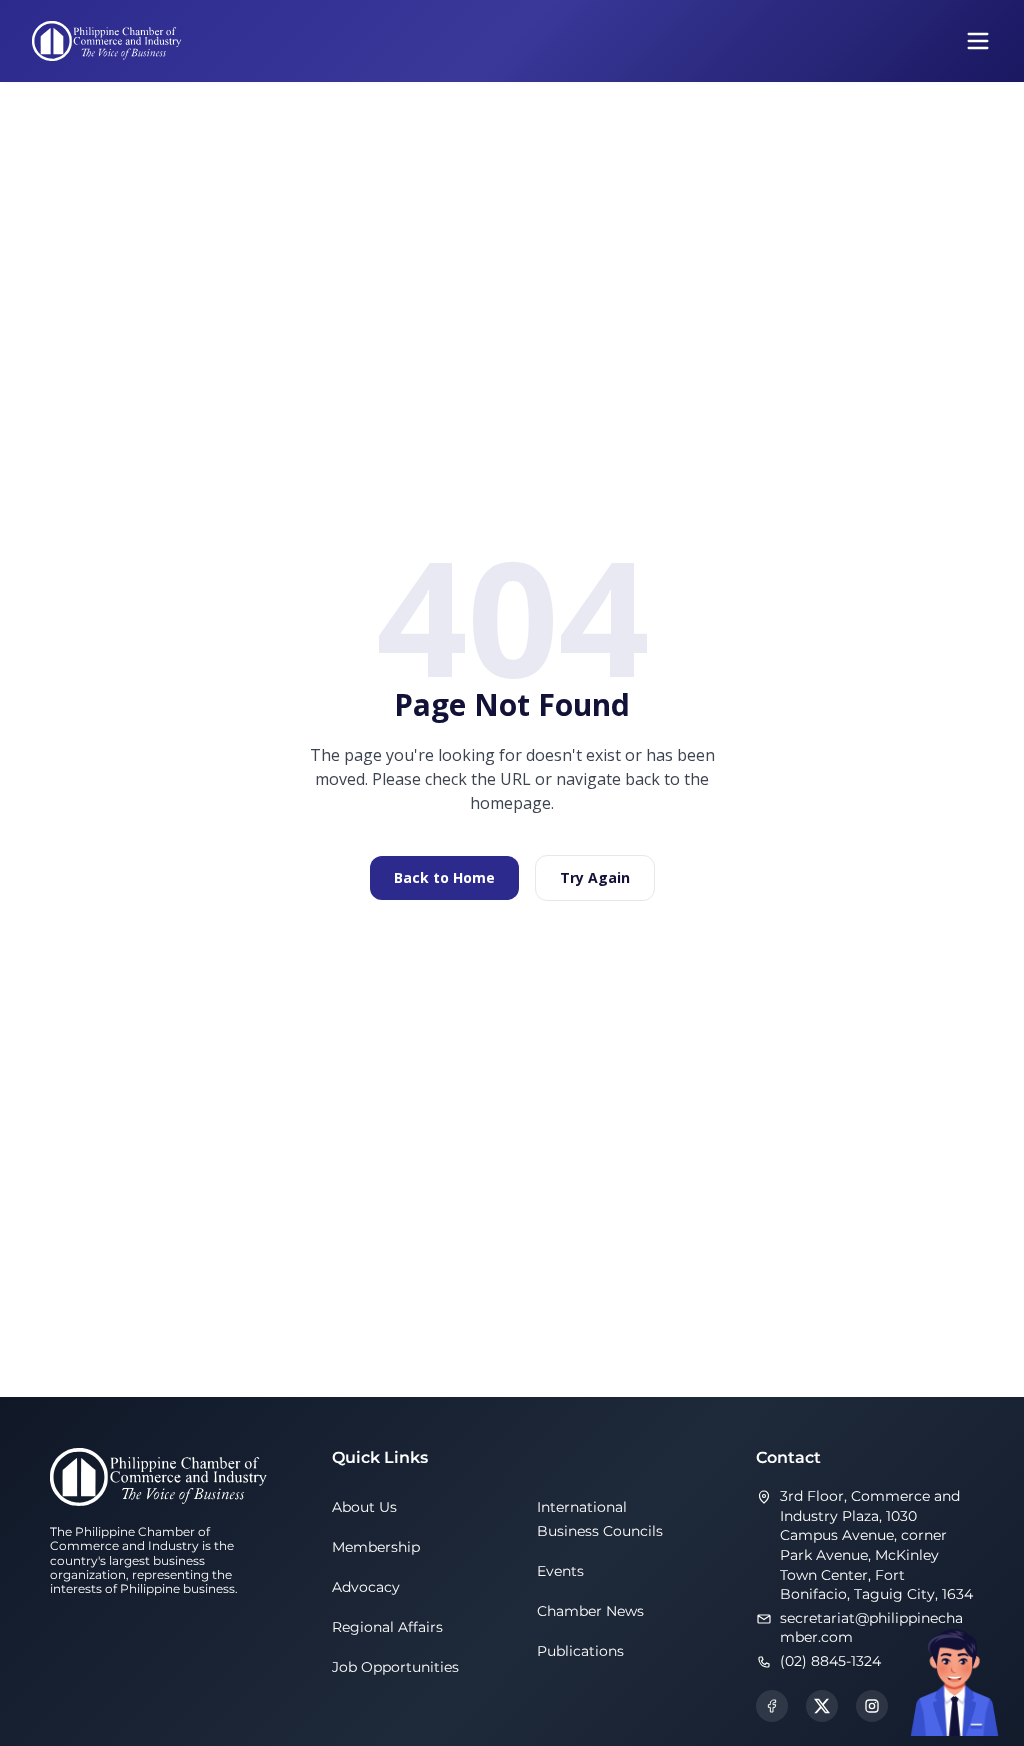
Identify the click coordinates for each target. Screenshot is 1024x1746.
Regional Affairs (387, 1627)
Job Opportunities (395, 1667)
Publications (580, 1651)
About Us (364, 1507)
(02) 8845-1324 (830, 1661)
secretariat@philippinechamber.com (871, 1628)
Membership (376, 1547)
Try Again (595, 877)
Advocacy (366, 1587)
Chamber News (590, 1611)
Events (560, 1571)
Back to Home (444, 877)
